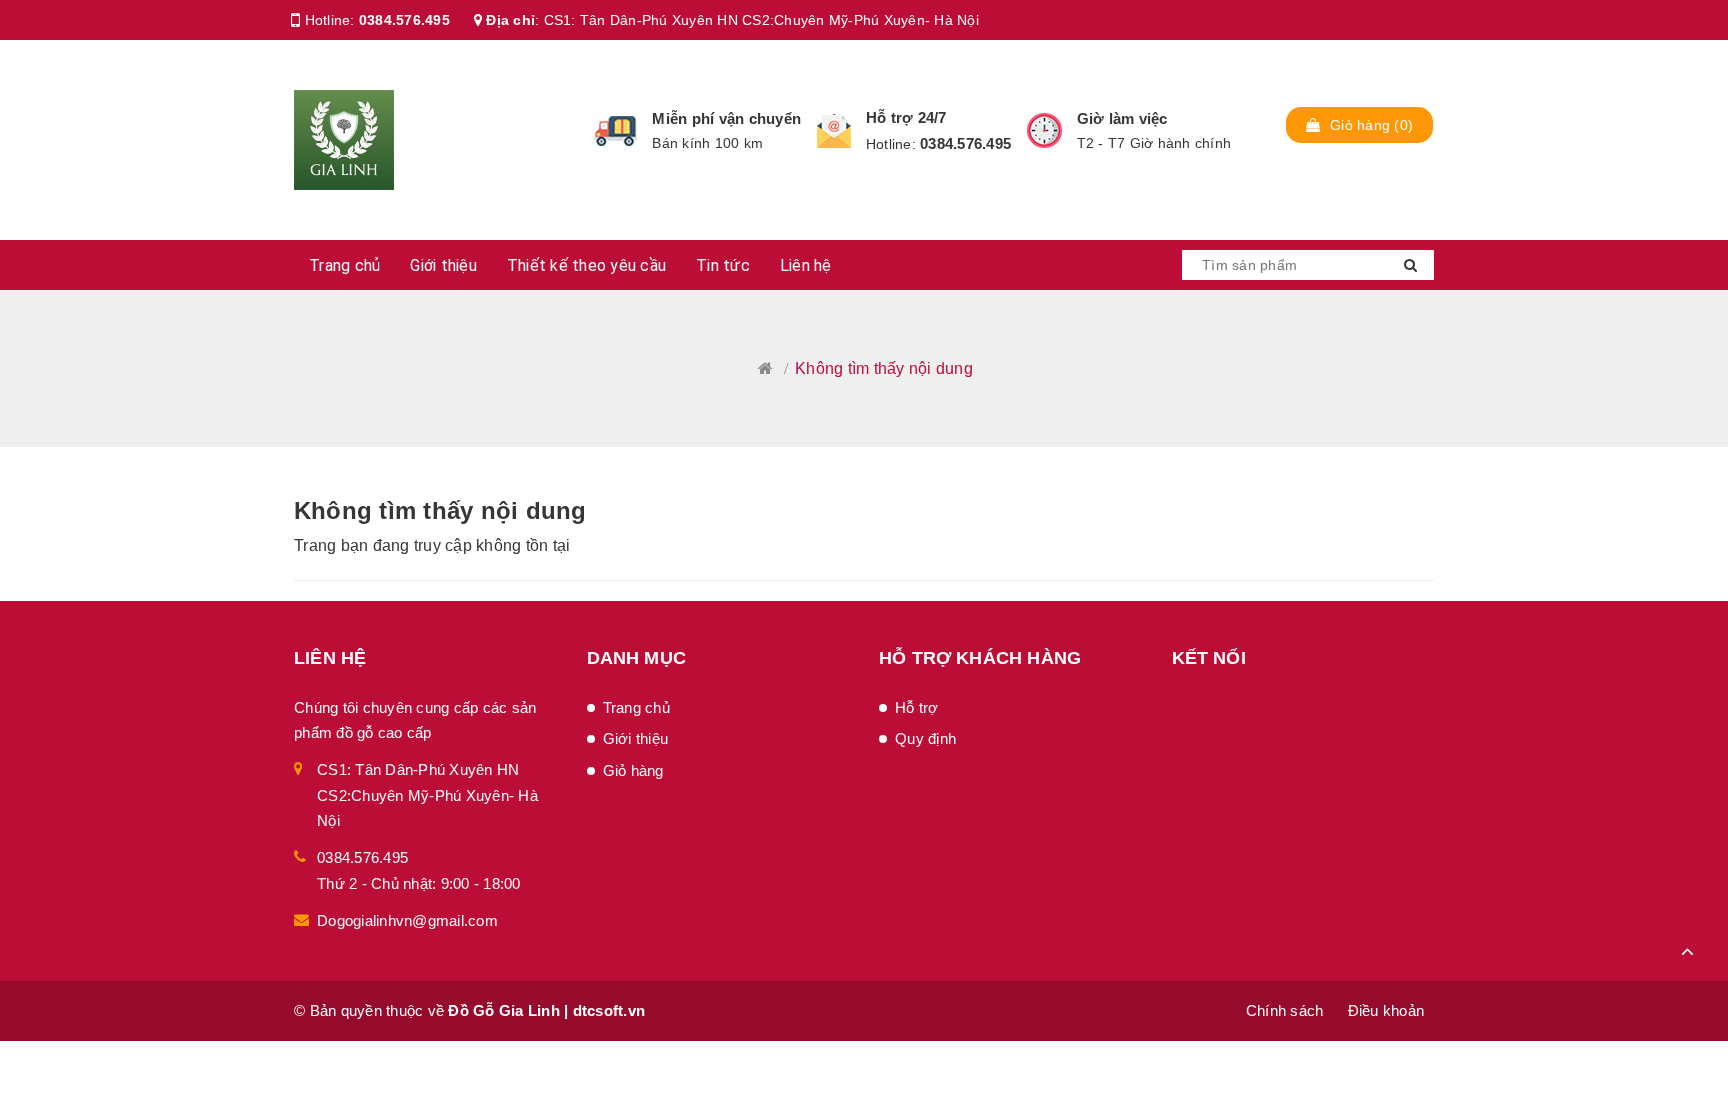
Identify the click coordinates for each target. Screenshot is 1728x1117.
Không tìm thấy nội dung (440, 510)
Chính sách (1285, 1010)
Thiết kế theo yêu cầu (586, 265)
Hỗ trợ (917, 707)
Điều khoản (1386, 1010)
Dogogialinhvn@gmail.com (407, 920)
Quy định (925, 738)
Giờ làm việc (1122, 118)
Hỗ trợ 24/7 (906, 117)
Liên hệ (806, 265)
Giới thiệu (443, 265)
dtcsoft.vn (609, 1010)
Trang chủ (344, 265)
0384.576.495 (404, 20)
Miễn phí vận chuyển (726, 118)
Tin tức (723, 265)
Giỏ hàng (633, 770)
